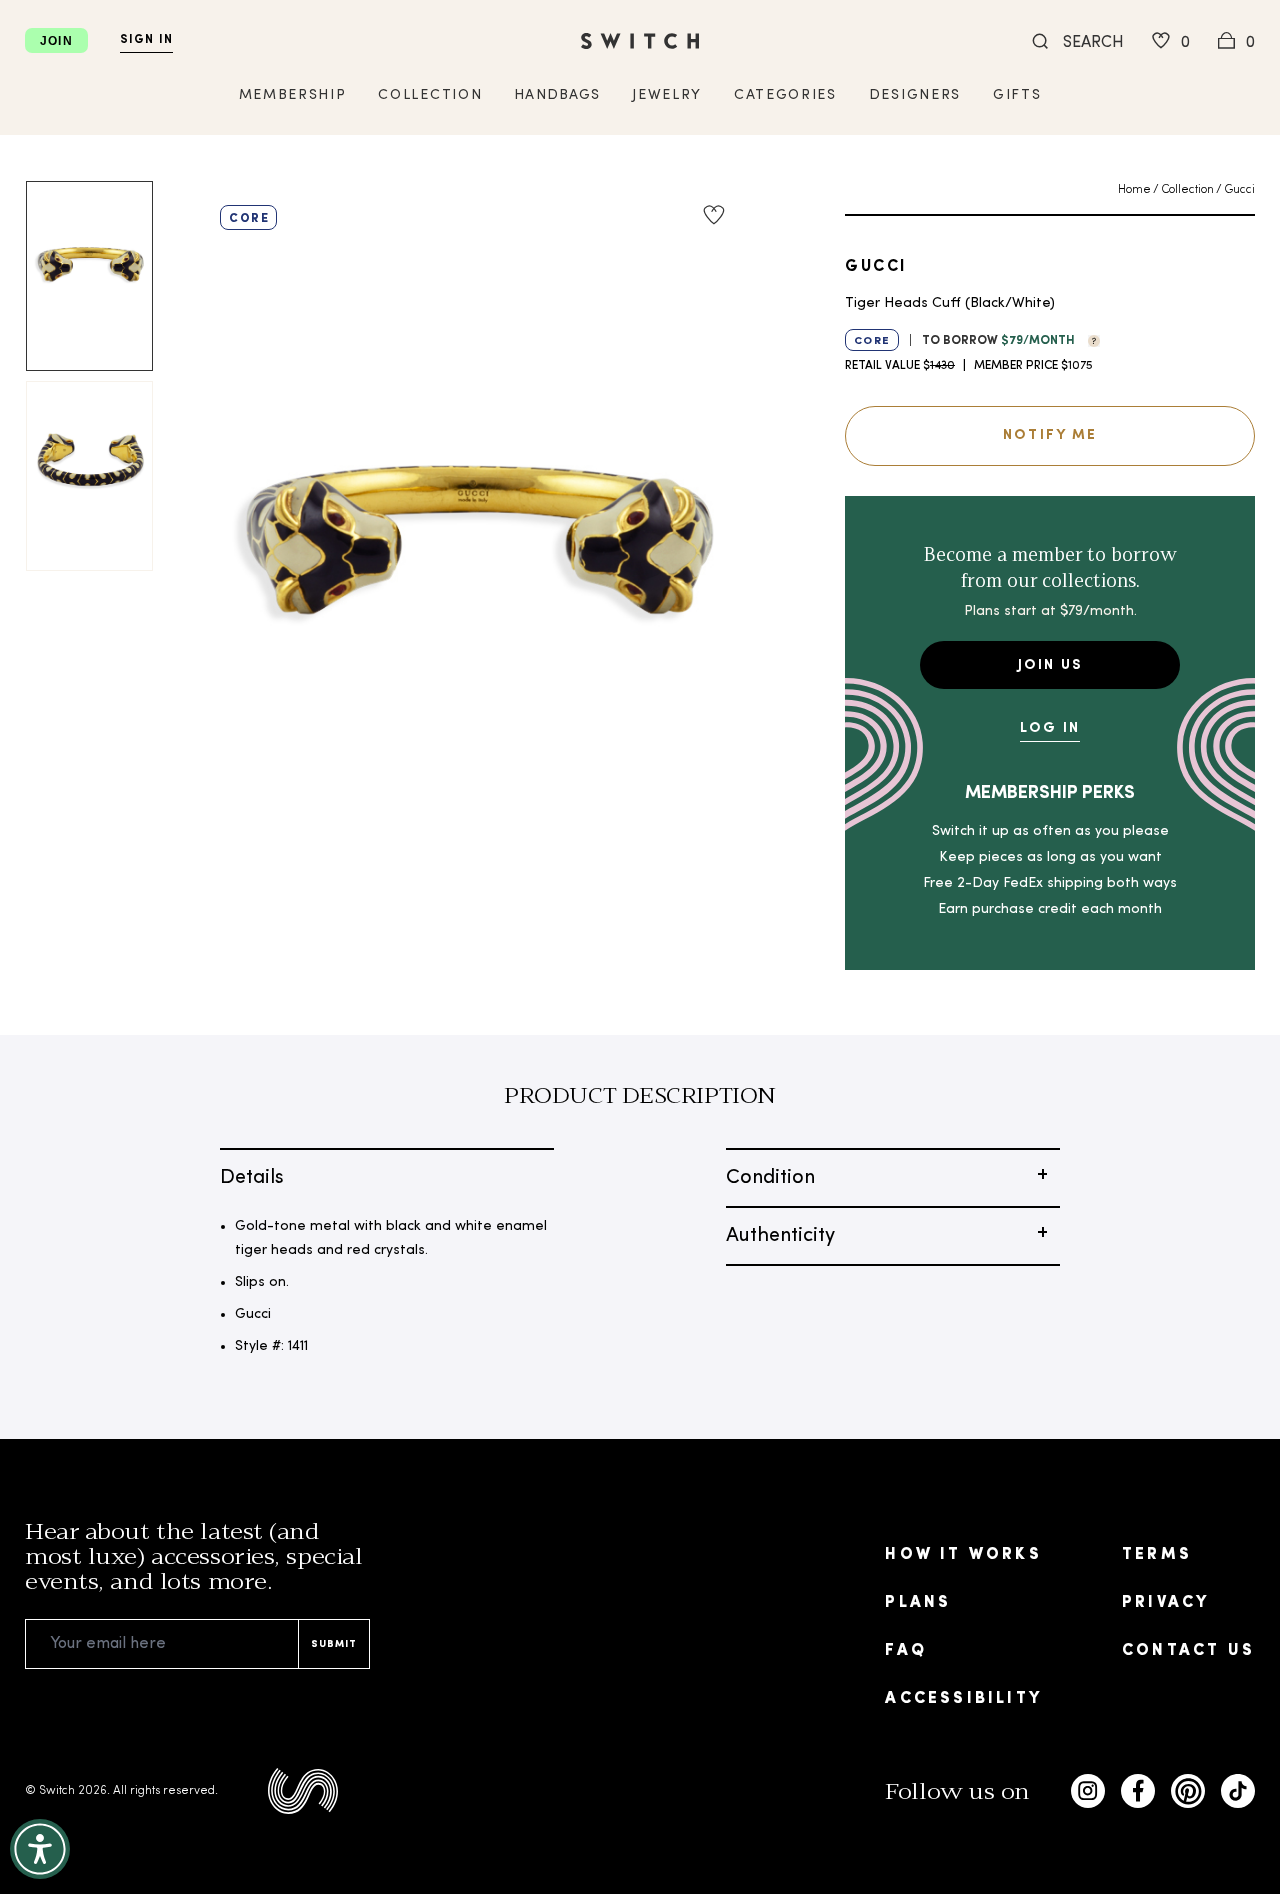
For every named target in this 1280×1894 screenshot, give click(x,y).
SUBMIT (334, 1644)
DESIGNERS (915, 95)
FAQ (906, 1651)
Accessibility (963, 1699)
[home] (640, 41)
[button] (1089, 339)
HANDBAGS (557, 95)
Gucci (1239, 190)
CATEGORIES (785, 95)
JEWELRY (667, 95)
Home (1134, 190)
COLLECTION (430, 95)
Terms (1157, 1555)
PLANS (918, 1603)
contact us (1188, 1651)
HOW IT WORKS (963, 1555)
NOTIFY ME (1050, 435)
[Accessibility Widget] (40, 1849)
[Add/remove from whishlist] (714, 215)
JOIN (56, 41)
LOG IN (1050, 728)
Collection (1187, 190)
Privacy (1165, 1603)
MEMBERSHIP (293, 95)
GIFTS (1017, 95)
